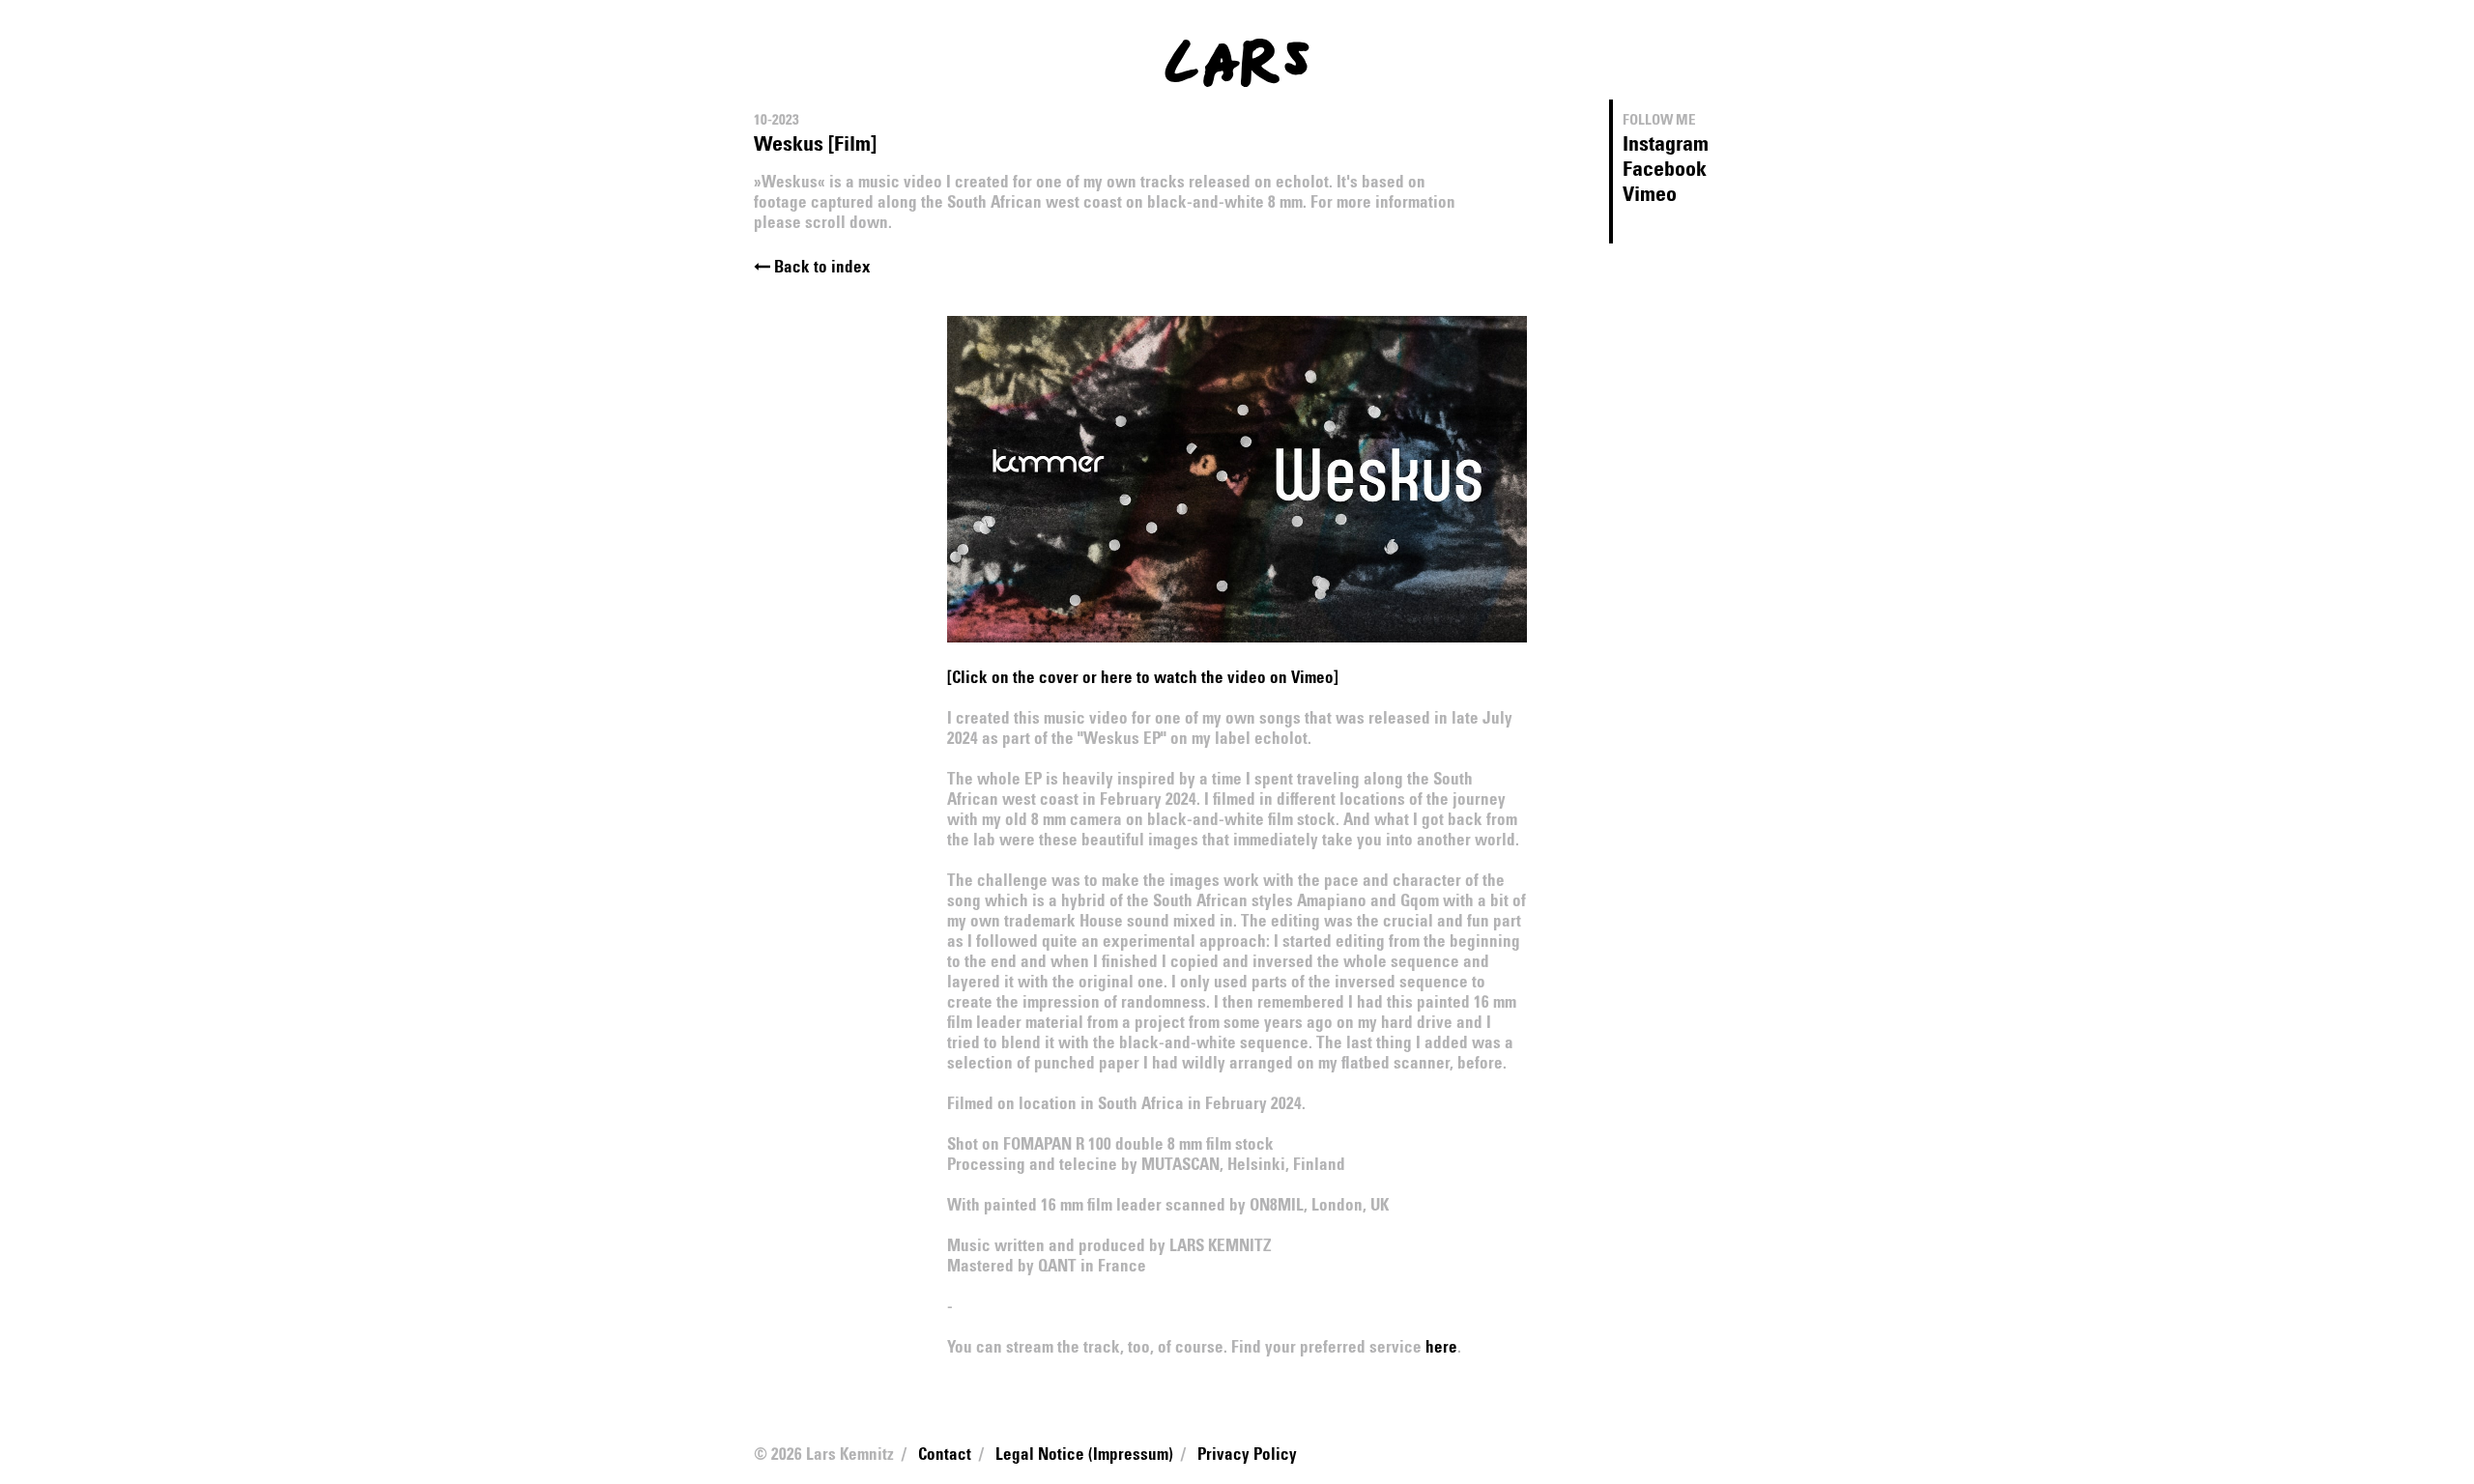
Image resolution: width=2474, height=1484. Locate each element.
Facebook (1665, 170)
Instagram (1666, 145)
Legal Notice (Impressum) (1084, 1455)
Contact (945, 1455)
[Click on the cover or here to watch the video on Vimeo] (1143, 679)
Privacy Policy (1247, 1455)
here (1441, 1348)
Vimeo (1650, 195)
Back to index (820, 268)
